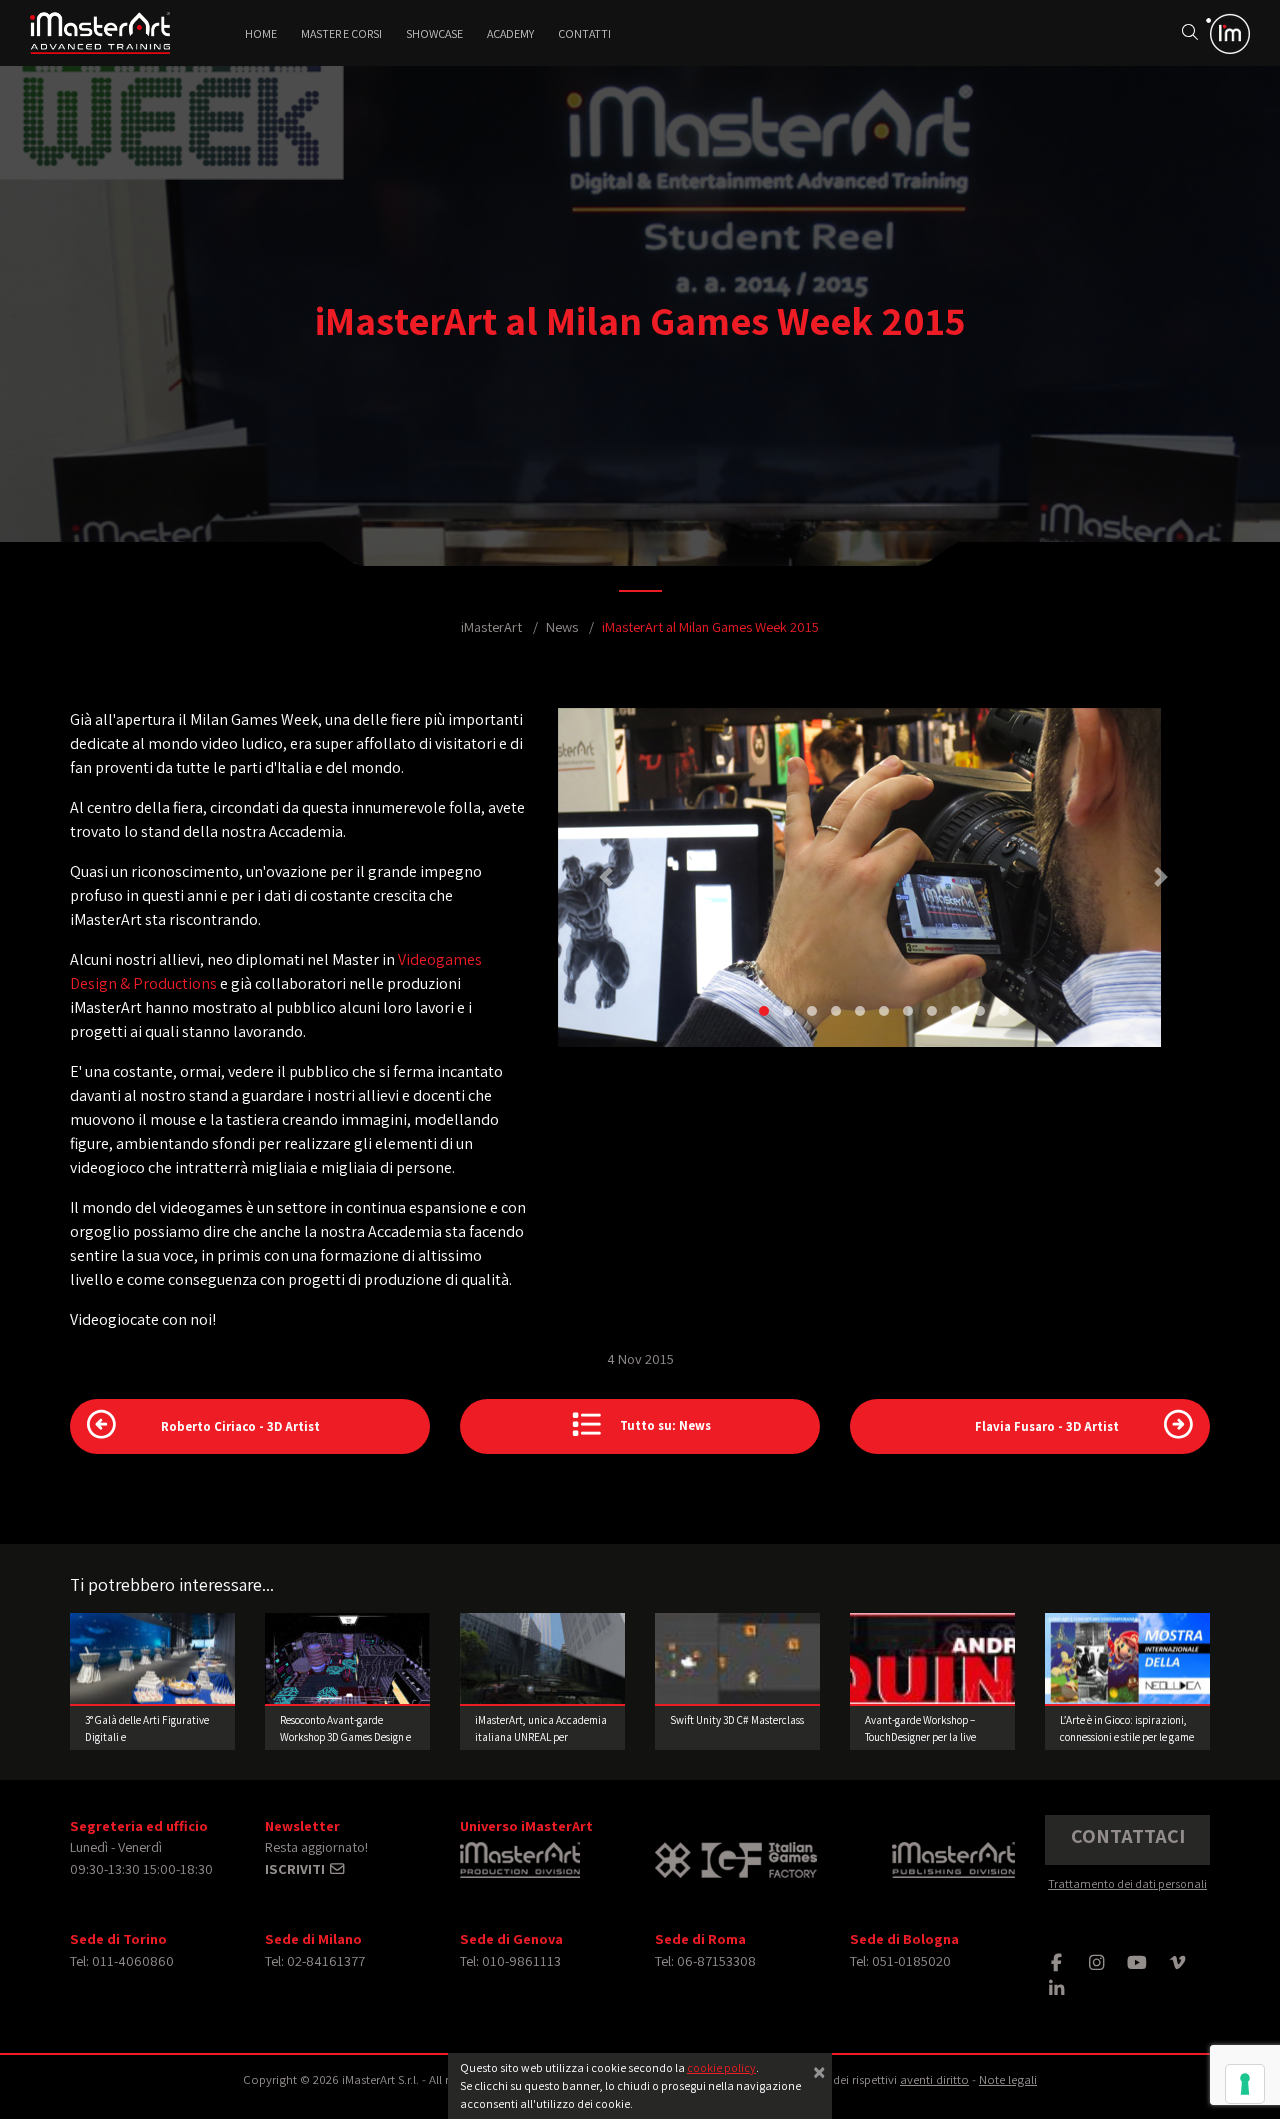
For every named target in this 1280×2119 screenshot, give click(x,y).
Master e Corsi (341, 33)
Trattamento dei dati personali (1127, 1883)
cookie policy (721, 2067)
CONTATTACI (1128, 1836)
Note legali (1008, 2079)
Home (261, 33)
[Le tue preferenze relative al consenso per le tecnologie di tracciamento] (1245, 2084)
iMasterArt (491, 626)
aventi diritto (934, 2079)
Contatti (584, 33)
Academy (510, 33)
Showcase (434, 33)
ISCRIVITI (296, 1868)
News (562, 626)
